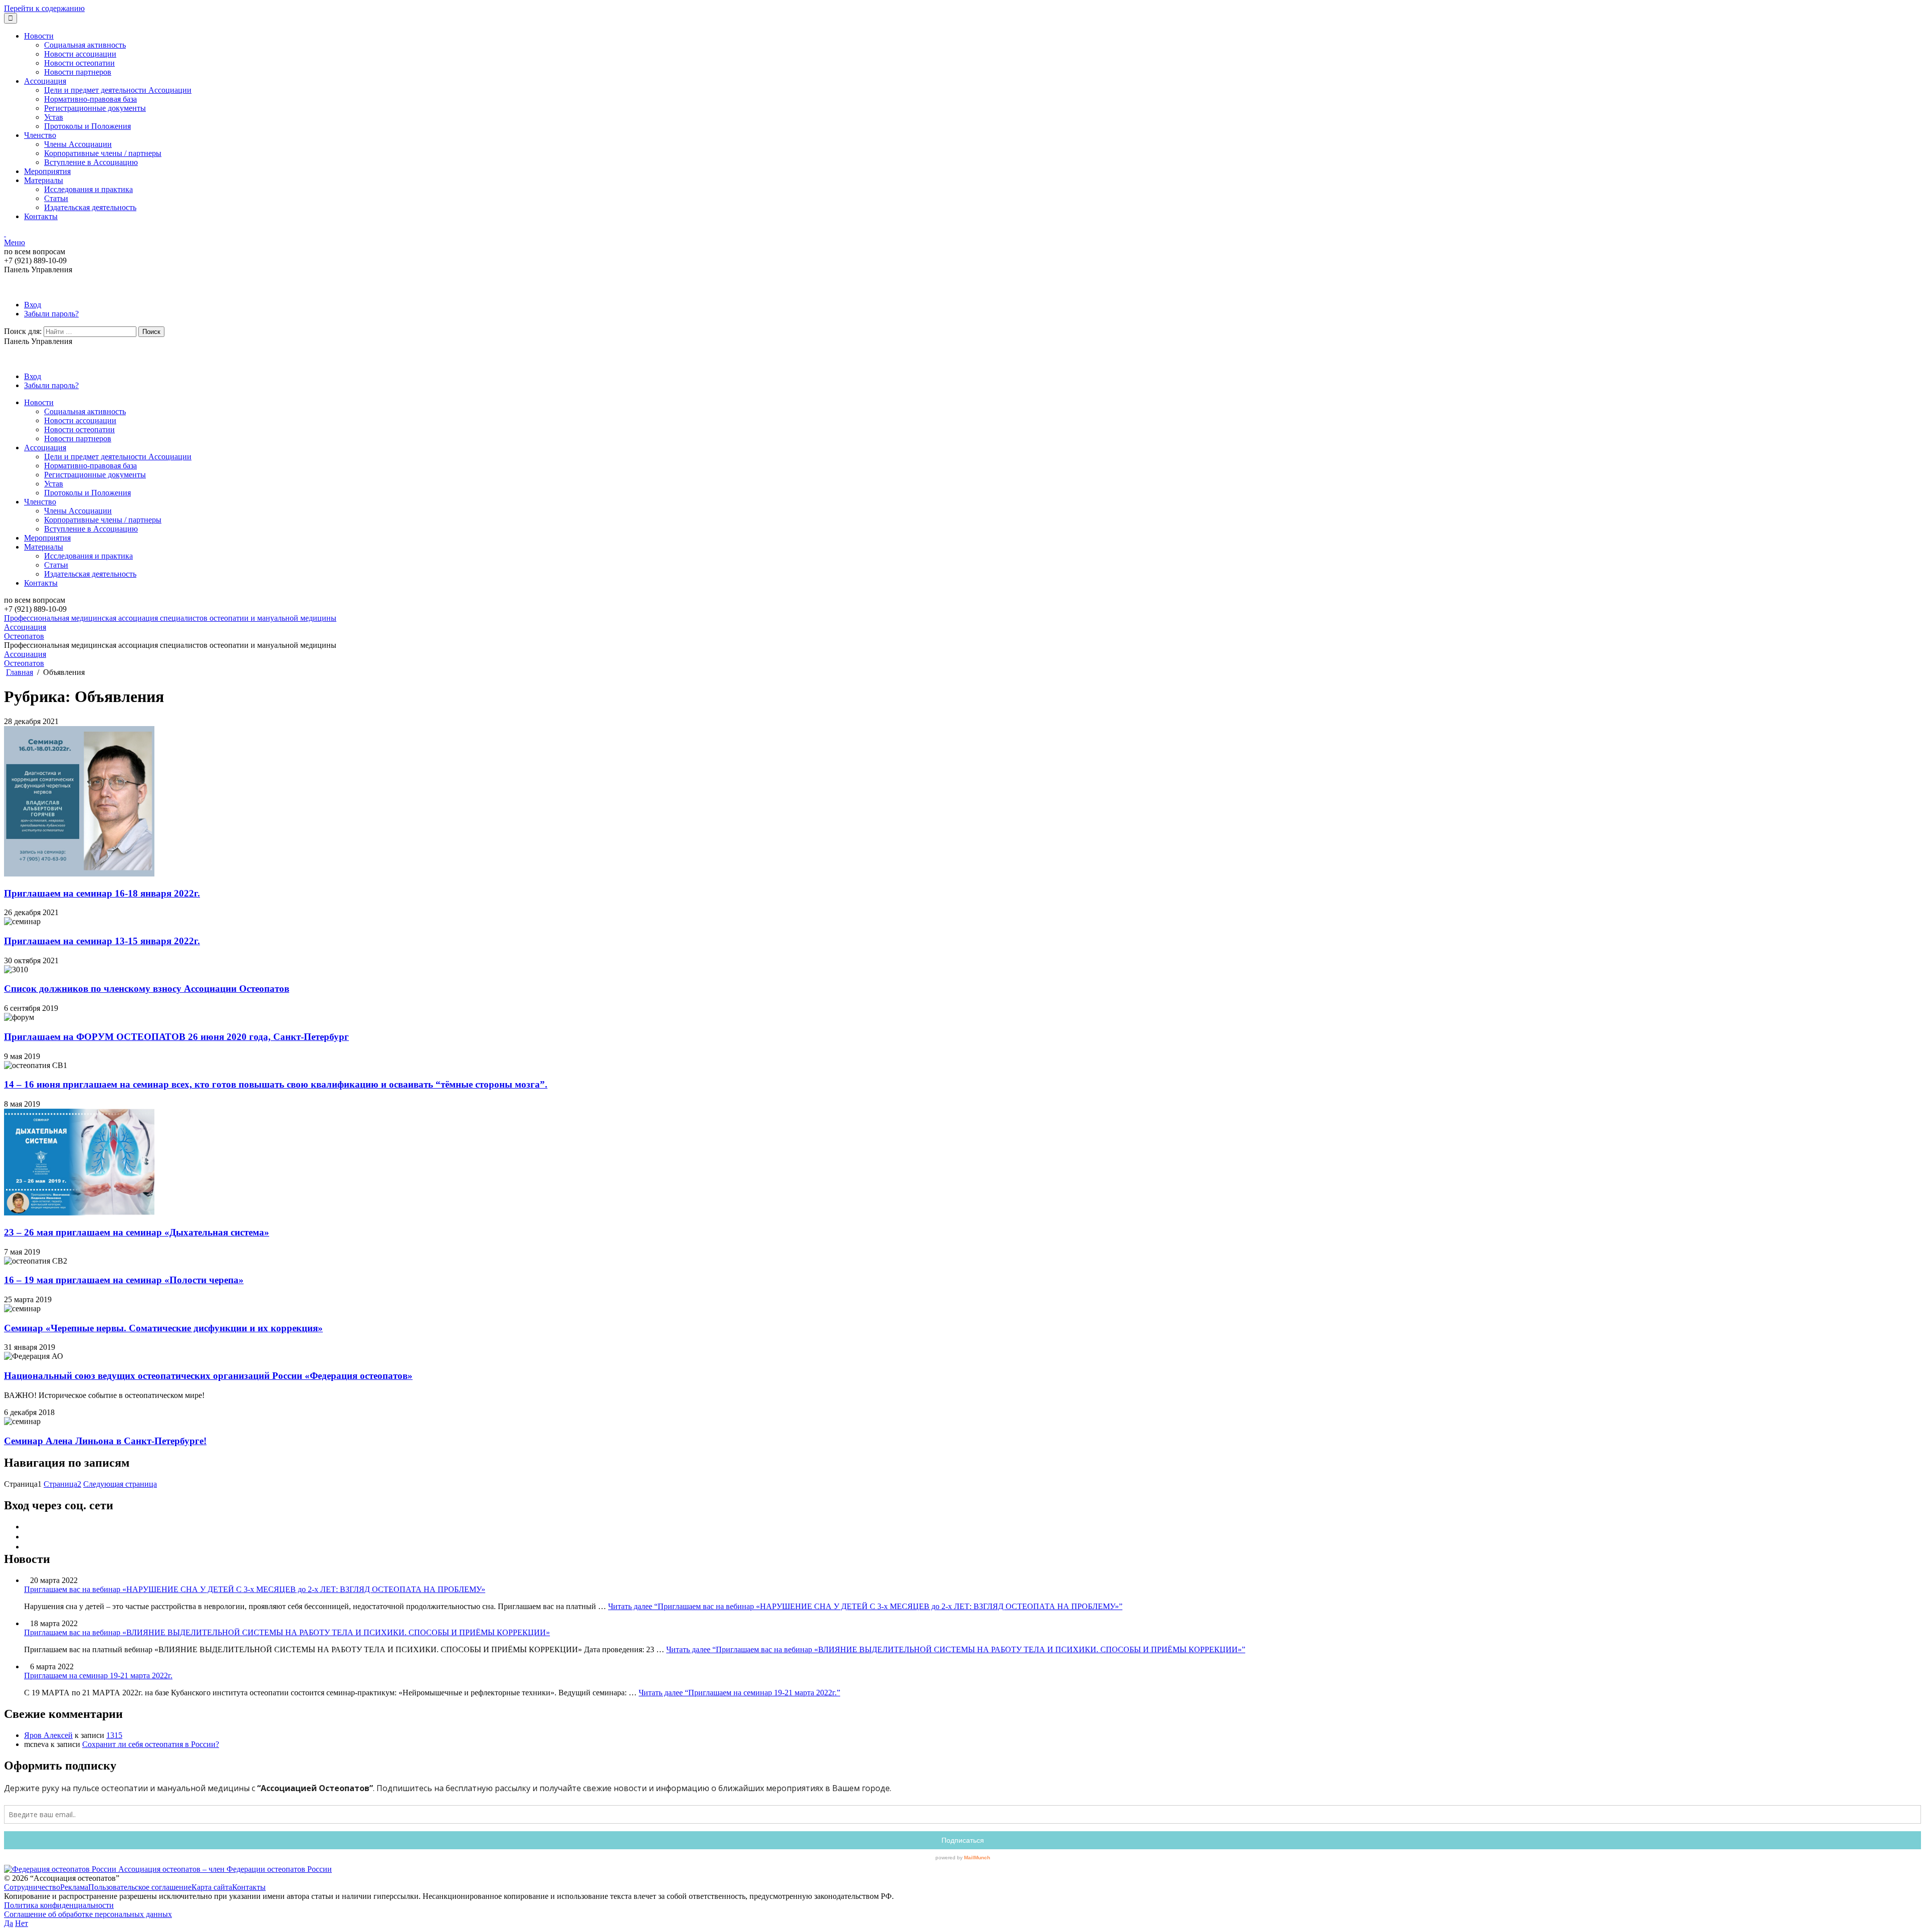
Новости (39, 36)
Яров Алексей (48, 1735)
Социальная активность (85, 45)
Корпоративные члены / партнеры (103, 153)
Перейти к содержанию (44, 8)
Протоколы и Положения (87, 126)
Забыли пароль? (51, 314)
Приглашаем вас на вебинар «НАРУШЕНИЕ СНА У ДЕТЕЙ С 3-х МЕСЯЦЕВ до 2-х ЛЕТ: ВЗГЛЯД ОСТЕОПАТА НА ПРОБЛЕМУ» (255, 1589)
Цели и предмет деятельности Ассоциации (118, 90)
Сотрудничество (32, 1887)
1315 (114, 1735)
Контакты (41, 216)
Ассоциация (45, 81)
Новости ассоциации (80, 54)
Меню (15, 242)
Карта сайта (212, 1887)
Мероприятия (47, 171)
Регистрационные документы (95, 108)
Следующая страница (120, 1484)
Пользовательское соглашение (140, 1887)
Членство (40, 135)
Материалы (44, 180)
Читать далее (865, 1606)
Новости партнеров (78, 72)
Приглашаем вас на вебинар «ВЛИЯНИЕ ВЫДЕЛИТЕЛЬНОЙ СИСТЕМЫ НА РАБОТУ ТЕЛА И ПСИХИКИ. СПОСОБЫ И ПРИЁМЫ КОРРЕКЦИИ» (287, 1632)
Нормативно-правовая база (90, 99)
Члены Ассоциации (78, 144)
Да (9, 1923)
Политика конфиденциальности (59, 1905)
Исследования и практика (88, 189)
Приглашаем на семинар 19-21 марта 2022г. (98, 1676)
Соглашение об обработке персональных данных (88, 1914)
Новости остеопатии (79, 63)
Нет (22, 1923)
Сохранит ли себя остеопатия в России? (151, 1744)
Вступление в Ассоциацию (91, 162)
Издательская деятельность (90, 207)
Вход (33, 305)
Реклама (74, 1887)
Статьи (56, 198)
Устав (54, 117)
